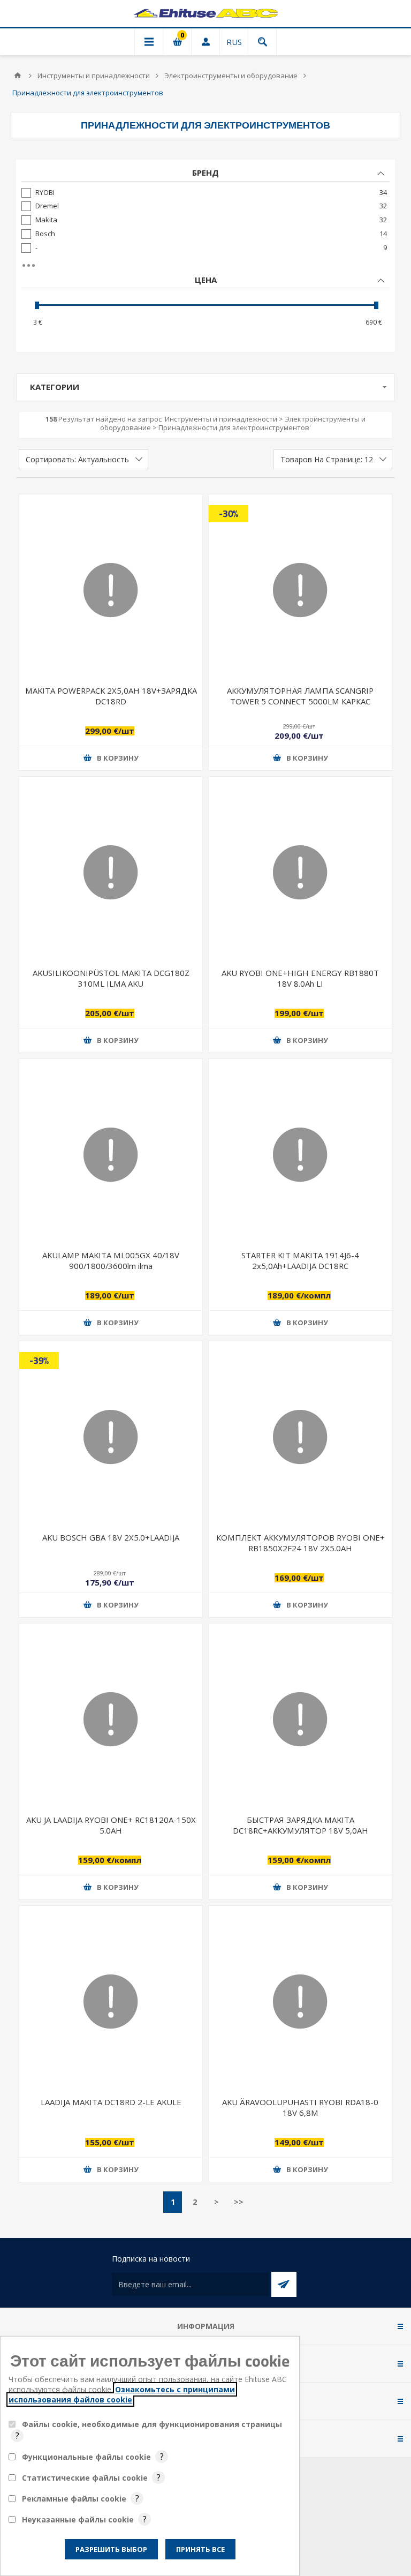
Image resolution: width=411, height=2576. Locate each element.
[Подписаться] (284, 2284)
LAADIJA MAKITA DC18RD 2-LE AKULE (111, 2102)
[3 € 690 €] (205, 305)
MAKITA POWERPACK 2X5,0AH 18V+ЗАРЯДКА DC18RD (111, 696)
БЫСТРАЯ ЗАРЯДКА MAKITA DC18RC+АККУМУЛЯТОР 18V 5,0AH (300, 1825)
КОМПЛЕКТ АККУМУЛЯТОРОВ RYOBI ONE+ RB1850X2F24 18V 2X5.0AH (300, 1542)
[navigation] (205, 256)
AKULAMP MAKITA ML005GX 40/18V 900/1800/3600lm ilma (111, 1260)
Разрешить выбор (111, 2549)
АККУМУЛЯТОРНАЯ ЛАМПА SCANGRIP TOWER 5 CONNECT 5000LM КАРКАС (300, 696)
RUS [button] (234, 42)
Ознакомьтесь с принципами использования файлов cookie (122, 2394)
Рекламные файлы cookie (74, 2499)
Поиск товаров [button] (262, 42)
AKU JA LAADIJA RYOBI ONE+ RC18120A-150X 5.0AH (111, 1825)
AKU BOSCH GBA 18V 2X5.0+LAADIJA (111, 1537)
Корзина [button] (177, 42)
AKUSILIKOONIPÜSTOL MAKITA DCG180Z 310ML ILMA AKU (111, 978)
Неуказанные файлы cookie (78, 2519)
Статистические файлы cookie (85, 2478)
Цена (206, 280)
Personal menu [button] (205, 42)
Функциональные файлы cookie (86, 2457)
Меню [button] (149, 42)
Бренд (205, 172)
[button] (111, 758)
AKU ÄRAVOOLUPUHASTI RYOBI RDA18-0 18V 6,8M (300, 2107)
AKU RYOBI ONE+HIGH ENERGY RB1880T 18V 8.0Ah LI (300, 978)
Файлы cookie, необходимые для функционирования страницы (152, 2424)
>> (239, 2202)
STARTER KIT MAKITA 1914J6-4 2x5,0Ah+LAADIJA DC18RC (300, 1260)
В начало (18, 76)
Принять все (200, 2549)
